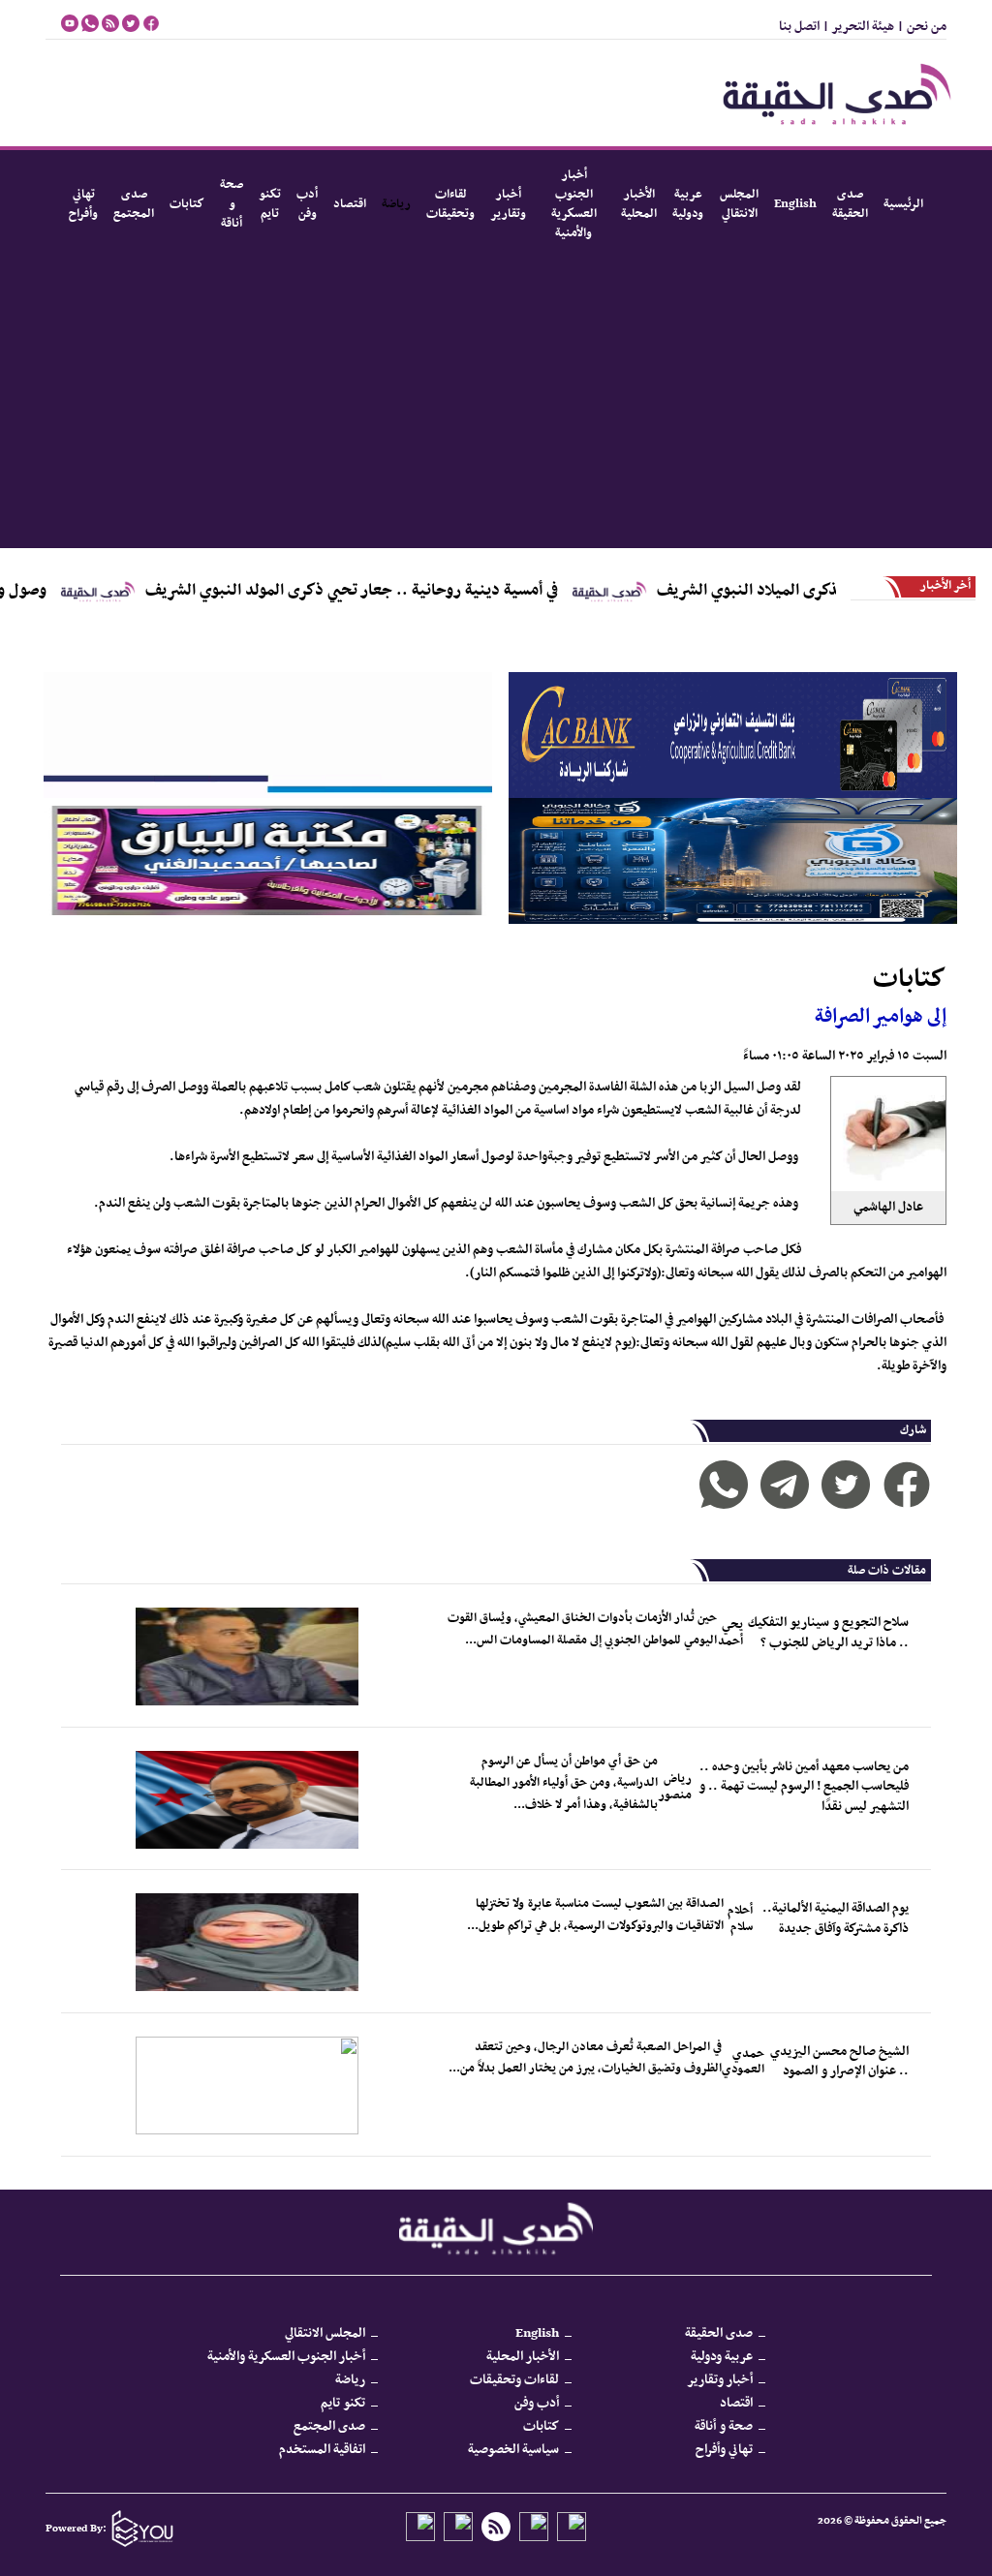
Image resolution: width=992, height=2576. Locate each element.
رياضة (396, 204)
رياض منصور (675, 1787)
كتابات (187, 204)
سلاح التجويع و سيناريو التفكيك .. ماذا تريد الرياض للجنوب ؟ (828, 1632)
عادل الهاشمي (888, 1207)
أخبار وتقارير (508, 204)
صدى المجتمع (134, 204)
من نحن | (920, 27)
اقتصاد (350, 204)
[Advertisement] (496, 403)
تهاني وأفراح (83, 204)
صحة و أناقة (232, 204)
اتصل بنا (799, 27)
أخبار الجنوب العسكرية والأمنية (574, 204)
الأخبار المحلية (639, 204)
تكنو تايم (270, 204)
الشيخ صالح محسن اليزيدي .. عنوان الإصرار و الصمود (839, 2061)
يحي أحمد (730, 1633)
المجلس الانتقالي (739, 204)
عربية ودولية (688, 204)
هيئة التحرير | (857, 27)
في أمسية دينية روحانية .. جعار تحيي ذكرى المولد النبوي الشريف (418, 591)
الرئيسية (903, 204)
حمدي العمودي (743, 2062)
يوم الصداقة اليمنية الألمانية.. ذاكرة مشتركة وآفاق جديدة (836, 1918)
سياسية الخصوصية (513, 2450)
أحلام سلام (740, 1919)
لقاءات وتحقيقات (450, 204)
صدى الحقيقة (850, 204)
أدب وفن (307, 204)
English (795, 204)
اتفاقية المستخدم (322, 2450)
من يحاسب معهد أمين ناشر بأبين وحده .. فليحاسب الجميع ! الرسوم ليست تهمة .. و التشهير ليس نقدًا (804, 1787)
